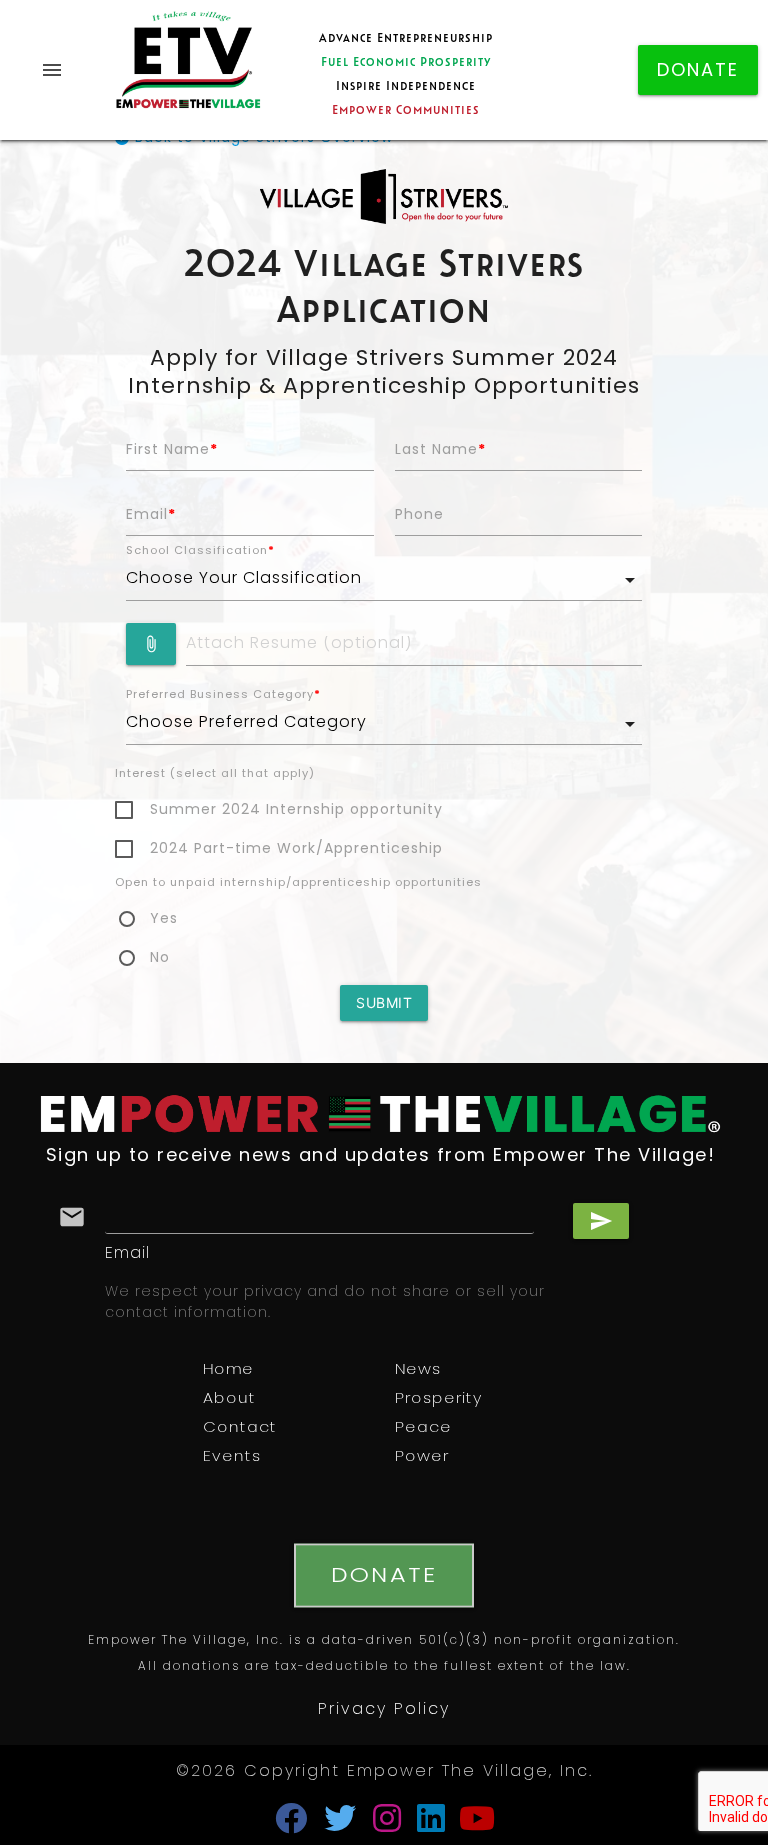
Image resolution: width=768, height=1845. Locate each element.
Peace (423, 1428)
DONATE (698, 72)
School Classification (200, 551)
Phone (419, 515)
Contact (240, 1428)
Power (422, 1457)
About (229, 1399)
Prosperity (438, 1399)
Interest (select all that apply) (215, 774)
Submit (384, 1002)
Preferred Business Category (223, 695)
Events (232, 1457)
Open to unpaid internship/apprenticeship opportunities (298, 883)
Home (228, 1370)
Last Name (440, 450)
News (418, 1370)
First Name (172, 450)
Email (151, 515)
